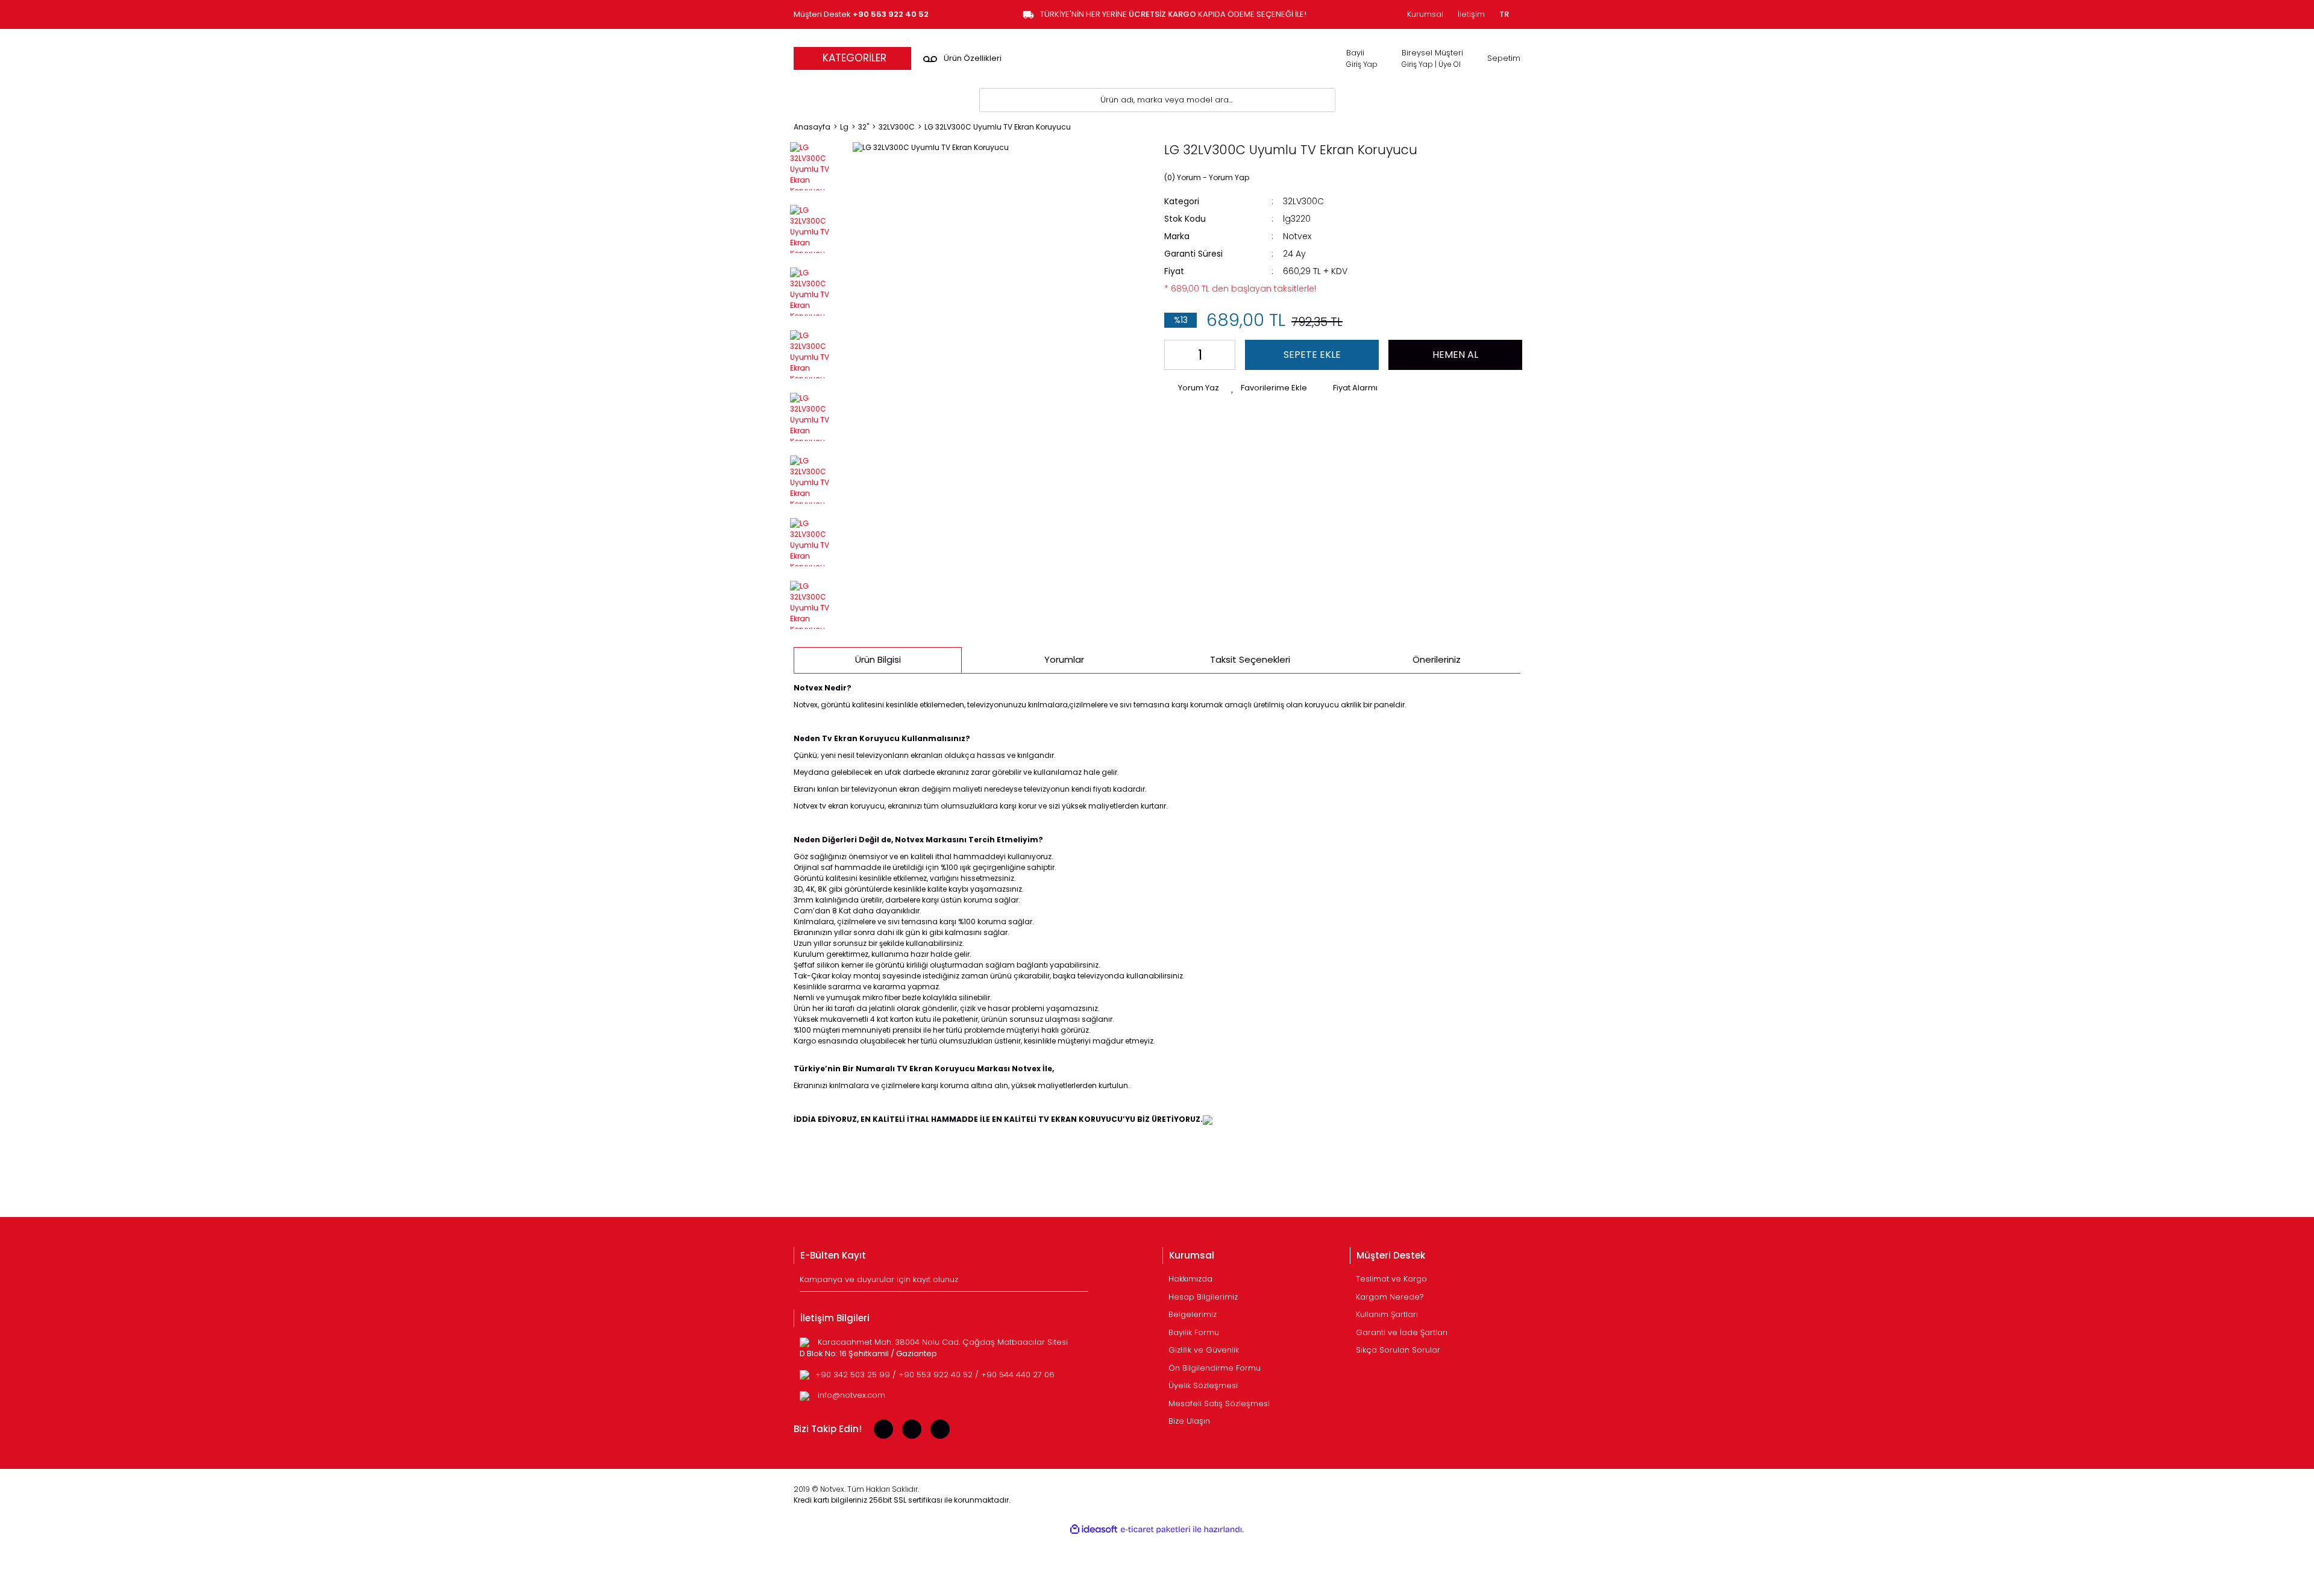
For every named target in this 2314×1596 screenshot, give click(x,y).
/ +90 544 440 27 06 (1015, 1375)
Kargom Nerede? (1390, 1297)
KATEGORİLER (854, 58)
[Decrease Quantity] (1176, 355)
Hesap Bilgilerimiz (1203, 1297)
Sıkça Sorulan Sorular (1398, 1350)
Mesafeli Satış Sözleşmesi (1219, 1404)
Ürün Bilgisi (878, 659)
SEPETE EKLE (1312, 355)
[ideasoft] (1094, 1529)
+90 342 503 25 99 (854, 1375)
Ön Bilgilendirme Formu (1215, 1368)
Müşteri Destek (861, 14)
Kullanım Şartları (1387, 1314)
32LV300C (1303, 201)
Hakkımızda (1190, 1279)
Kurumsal (1425, 14)
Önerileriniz (1437, 659)
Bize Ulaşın (1189, 1421)
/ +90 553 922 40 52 (934, 1375)
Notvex (1297, 236)
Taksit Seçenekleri (1250, 659)
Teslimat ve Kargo (1391, 1279)
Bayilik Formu (1194, 1332)
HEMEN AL (1455, 355)
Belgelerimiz (1193, 1314)
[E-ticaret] (1155, 1530)
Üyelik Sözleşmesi (1203, 1385)
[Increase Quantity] (1224, 355)
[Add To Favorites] (1269, 388)
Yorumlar (1064, 659)
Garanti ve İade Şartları (1402, 1332)
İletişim (1471, 14)
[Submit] (1081, 1282)
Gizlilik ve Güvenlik (1204, 1350)
